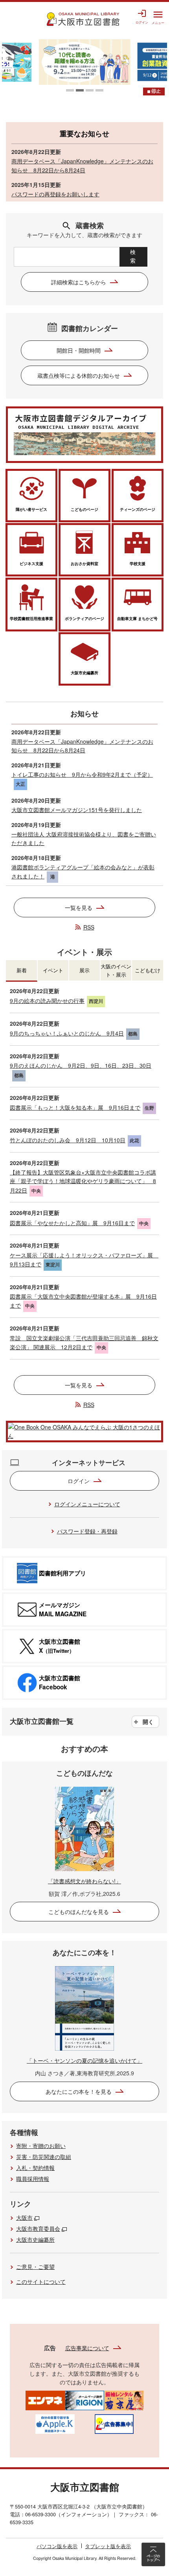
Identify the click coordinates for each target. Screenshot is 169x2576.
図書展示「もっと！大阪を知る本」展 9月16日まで (75, 1107)
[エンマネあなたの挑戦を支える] (45, 2399)
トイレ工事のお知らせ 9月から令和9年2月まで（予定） (82, 774)
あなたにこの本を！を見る (79, 2091)
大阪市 (24, 2217)
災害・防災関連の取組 (44, 2157)
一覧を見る (79, 907)
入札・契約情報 (35, 2168)
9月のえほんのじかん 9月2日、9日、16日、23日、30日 (81, 1065)
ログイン (79, 1481)
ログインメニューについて (87, 1504)
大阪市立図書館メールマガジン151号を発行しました (77, 810)
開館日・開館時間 (79, 350)
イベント (53, 970)
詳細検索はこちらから (79, 282)
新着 (22, 970)
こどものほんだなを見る (79, 1912)
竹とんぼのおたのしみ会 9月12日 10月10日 (68, 1140)
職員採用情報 (33, 2179)
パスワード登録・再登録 (87, 1531)
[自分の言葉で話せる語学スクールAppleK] (55, 2423)
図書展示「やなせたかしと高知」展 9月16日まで (72, 1223)
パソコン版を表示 (57, 2546)
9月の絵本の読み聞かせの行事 (47, 1001)
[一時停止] (154, 91)
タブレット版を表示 (108, 2546)
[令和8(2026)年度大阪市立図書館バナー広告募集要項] (114, 2423)
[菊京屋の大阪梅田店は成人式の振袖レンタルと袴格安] (124, 2399)
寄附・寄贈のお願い (41, 2146)
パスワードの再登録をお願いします (55, 194)
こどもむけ (148, 970)
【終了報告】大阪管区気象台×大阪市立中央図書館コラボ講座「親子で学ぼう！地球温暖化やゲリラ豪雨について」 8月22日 (83, 1181)
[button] (70, 90)
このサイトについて (41, 2281)
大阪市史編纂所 (35, 2239)
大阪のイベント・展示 (116, 970)
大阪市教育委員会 (38, 2228)
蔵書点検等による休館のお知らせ (79, 375)
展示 (84, 970)
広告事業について (87, 2348)
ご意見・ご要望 (35, 2267)
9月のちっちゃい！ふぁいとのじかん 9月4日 (67, 1033)
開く (148, 1722)
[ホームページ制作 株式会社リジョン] (84, 2399)
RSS (89, 927)
